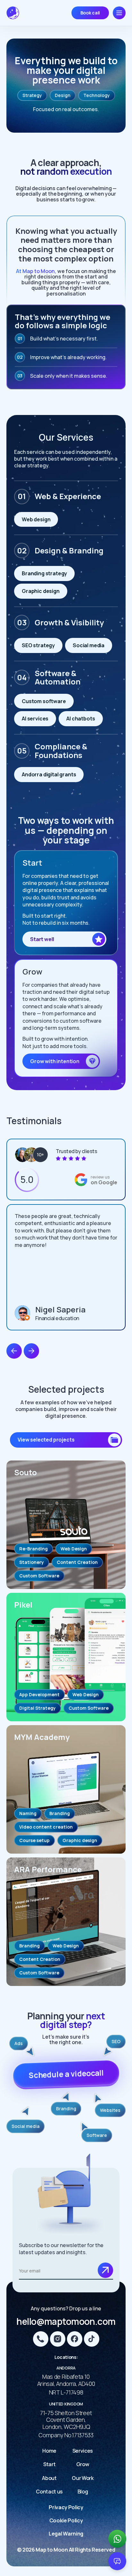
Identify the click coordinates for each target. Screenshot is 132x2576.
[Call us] (41, 2339)
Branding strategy (44, 573)
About (49, 2478)
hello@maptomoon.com (66, 2321)
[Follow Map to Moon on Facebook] (75, 2339)
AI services (35, 719)
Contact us (49, 2492)
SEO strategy (38, 645)
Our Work (82, 2478)
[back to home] (13, 13)
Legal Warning (66, 2534)
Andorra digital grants (49, 774)
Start (49, 2464)
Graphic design (41, 591)
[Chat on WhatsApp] (117, 2539)
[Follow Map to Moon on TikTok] (92, 2339)
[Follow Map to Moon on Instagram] (58, 2339)
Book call (90, 13)
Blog (83, 2492)
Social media (89, 645)
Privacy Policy (66, 2507)
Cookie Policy (66, 2520)
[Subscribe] (105, 2270)
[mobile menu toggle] (119, 13)
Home (49, 2451)
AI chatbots (81, 719)
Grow (83, 2464)
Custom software (44, 701)
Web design (36, 519)
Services (83, 2451)
